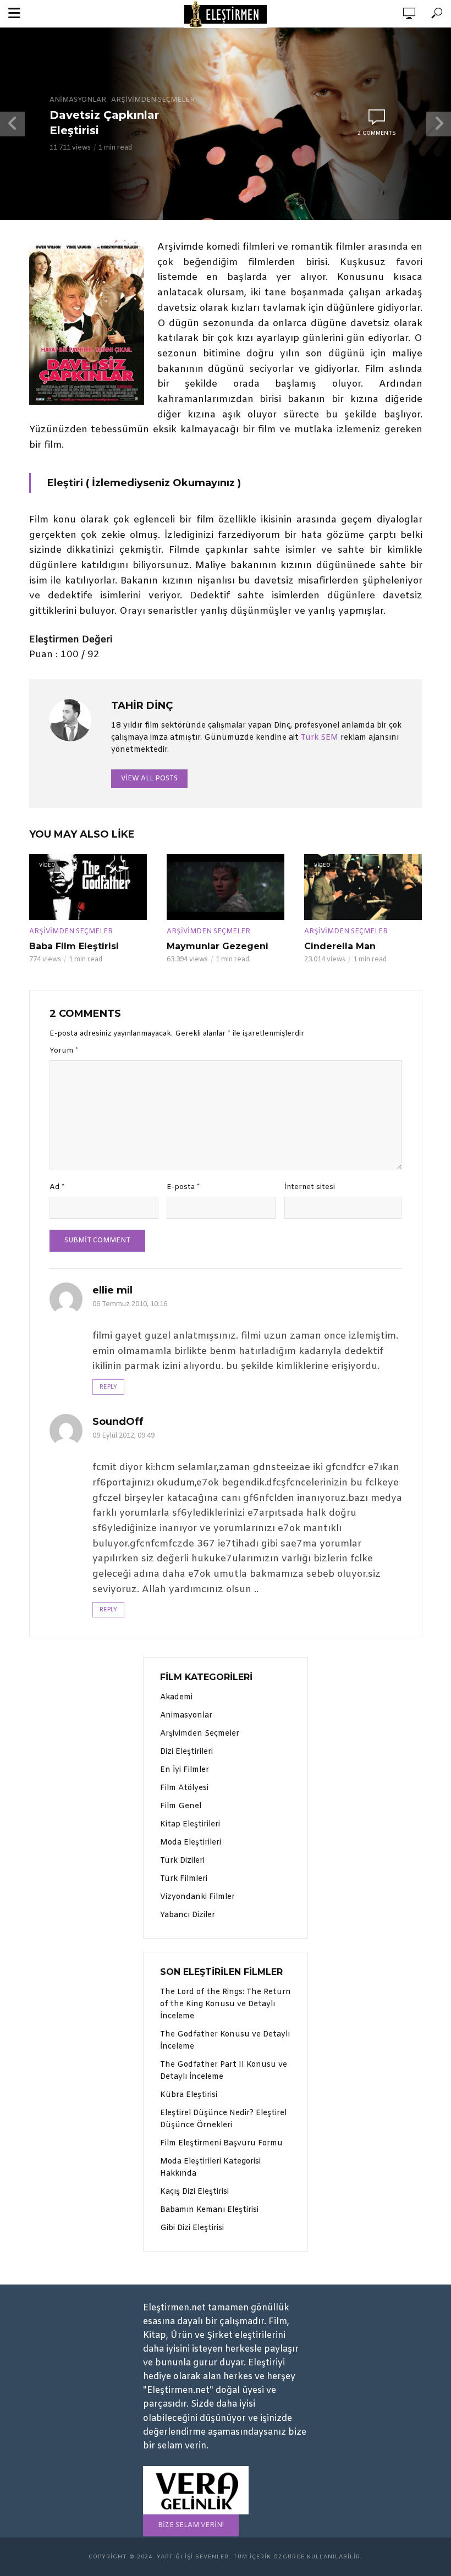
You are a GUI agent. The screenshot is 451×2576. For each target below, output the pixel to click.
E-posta (183, 1187)
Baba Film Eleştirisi (74, 946)
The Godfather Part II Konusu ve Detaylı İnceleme (224, 2071)
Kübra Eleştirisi (189, 2095)
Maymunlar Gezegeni (218, 946)
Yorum (64, 1051)
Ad (57, 1187)
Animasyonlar (78, 100)
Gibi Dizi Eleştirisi (192, 2228)
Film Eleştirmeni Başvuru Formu (221, 2143)
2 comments (377, 133)
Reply (108, 1387)
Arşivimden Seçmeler (153, 100)
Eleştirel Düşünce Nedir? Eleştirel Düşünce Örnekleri (223, 2119)
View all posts (149, 779)
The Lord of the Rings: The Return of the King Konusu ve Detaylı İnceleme (226, 2004)
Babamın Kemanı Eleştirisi (209, 2210)
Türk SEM (320, 738)
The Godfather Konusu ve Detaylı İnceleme (225, 2041)
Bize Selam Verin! (191, 2525)
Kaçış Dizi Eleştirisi (194, 2192)
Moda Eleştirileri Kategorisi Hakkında (210, 2168)
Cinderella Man (340, 946)
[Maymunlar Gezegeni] (226, 887)
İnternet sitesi (310, 1187)
